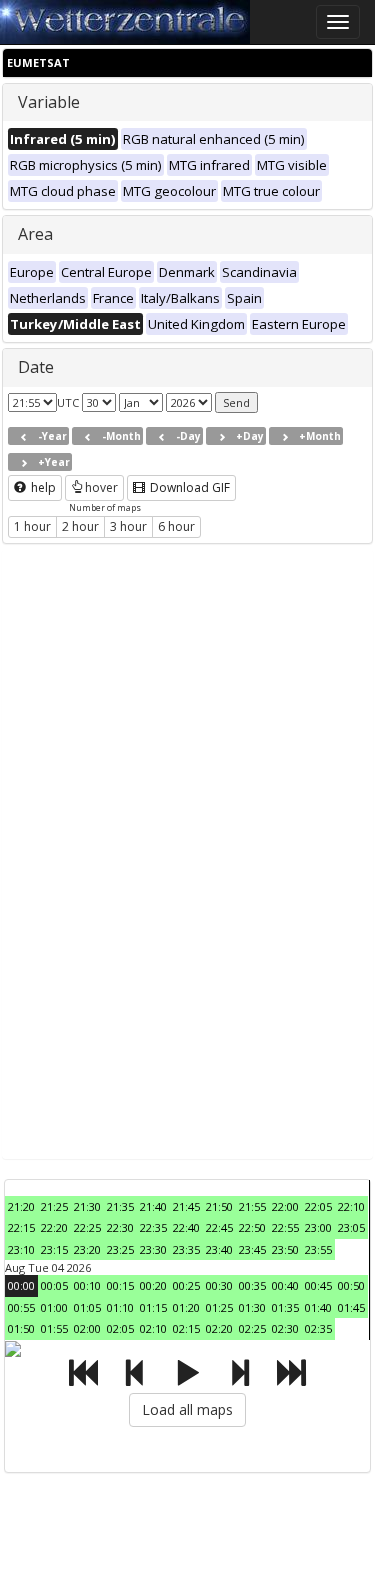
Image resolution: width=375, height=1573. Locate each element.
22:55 (285, 1227)
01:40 (318, 1307)
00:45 (318, 1285)
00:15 (120, 1285)
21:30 (87, 1206)
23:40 (219, 1249)
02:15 (186, 1328)
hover (101, 487)
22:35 (153, 1227)
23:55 (318, 1249)
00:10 (87, 1285)
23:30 (153, 1249)
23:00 (318, 1227)
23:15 (54, 1249)
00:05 (54, 1285)
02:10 (153, 1328)
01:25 (219, 1307)
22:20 (54, 1227)
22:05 (318, 1206)
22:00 (285, 1206)
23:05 (351, 1227)
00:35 (252, 1285)
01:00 (54, 1307)
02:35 (318, 1328)
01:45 (351, 1307)
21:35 (120, 1206)
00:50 (351, 1285)
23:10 (21, 1249)
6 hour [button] (176, 526)
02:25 (252, 1328)
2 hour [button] (80, 526)
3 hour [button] (128, 526)
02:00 (87, 1328)
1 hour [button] (32, 526)
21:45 (186, 1206)
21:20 (21, 1206)
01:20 (186, 1307)
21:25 (54, 1206)
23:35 (186, 1249)
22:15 (21, 1227)
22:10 (351, 1206)
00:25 (186, 1285)
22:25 (87, 1227)
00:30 (219, 1285)
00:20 (153, 1285)
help (42, 487)
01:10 (120, 1307)
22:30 (120, 1227)
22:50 (252, 1227)
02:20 (219, 1328)
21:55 (252, 1206)
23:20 (87, 1249)
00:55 (21, 1307)
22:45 (219, 1227)
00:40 (285, 1285)
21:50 (219, 1206)
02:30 (285, 1328)
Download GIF (188, 487)
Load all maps (187, 1409)
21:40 (153, 1206)
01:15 (153, 1307)
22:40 (186, 1227)
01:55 (54, 1328)
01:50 (21, 1328)
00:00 (21, 1285)
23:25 (120, 1249)
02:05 (120, 1328)
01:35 (285, 1307)
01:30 (252, 1307)
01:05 (87, 1307)
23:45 (252, 1249)
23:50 (285, 1249)
